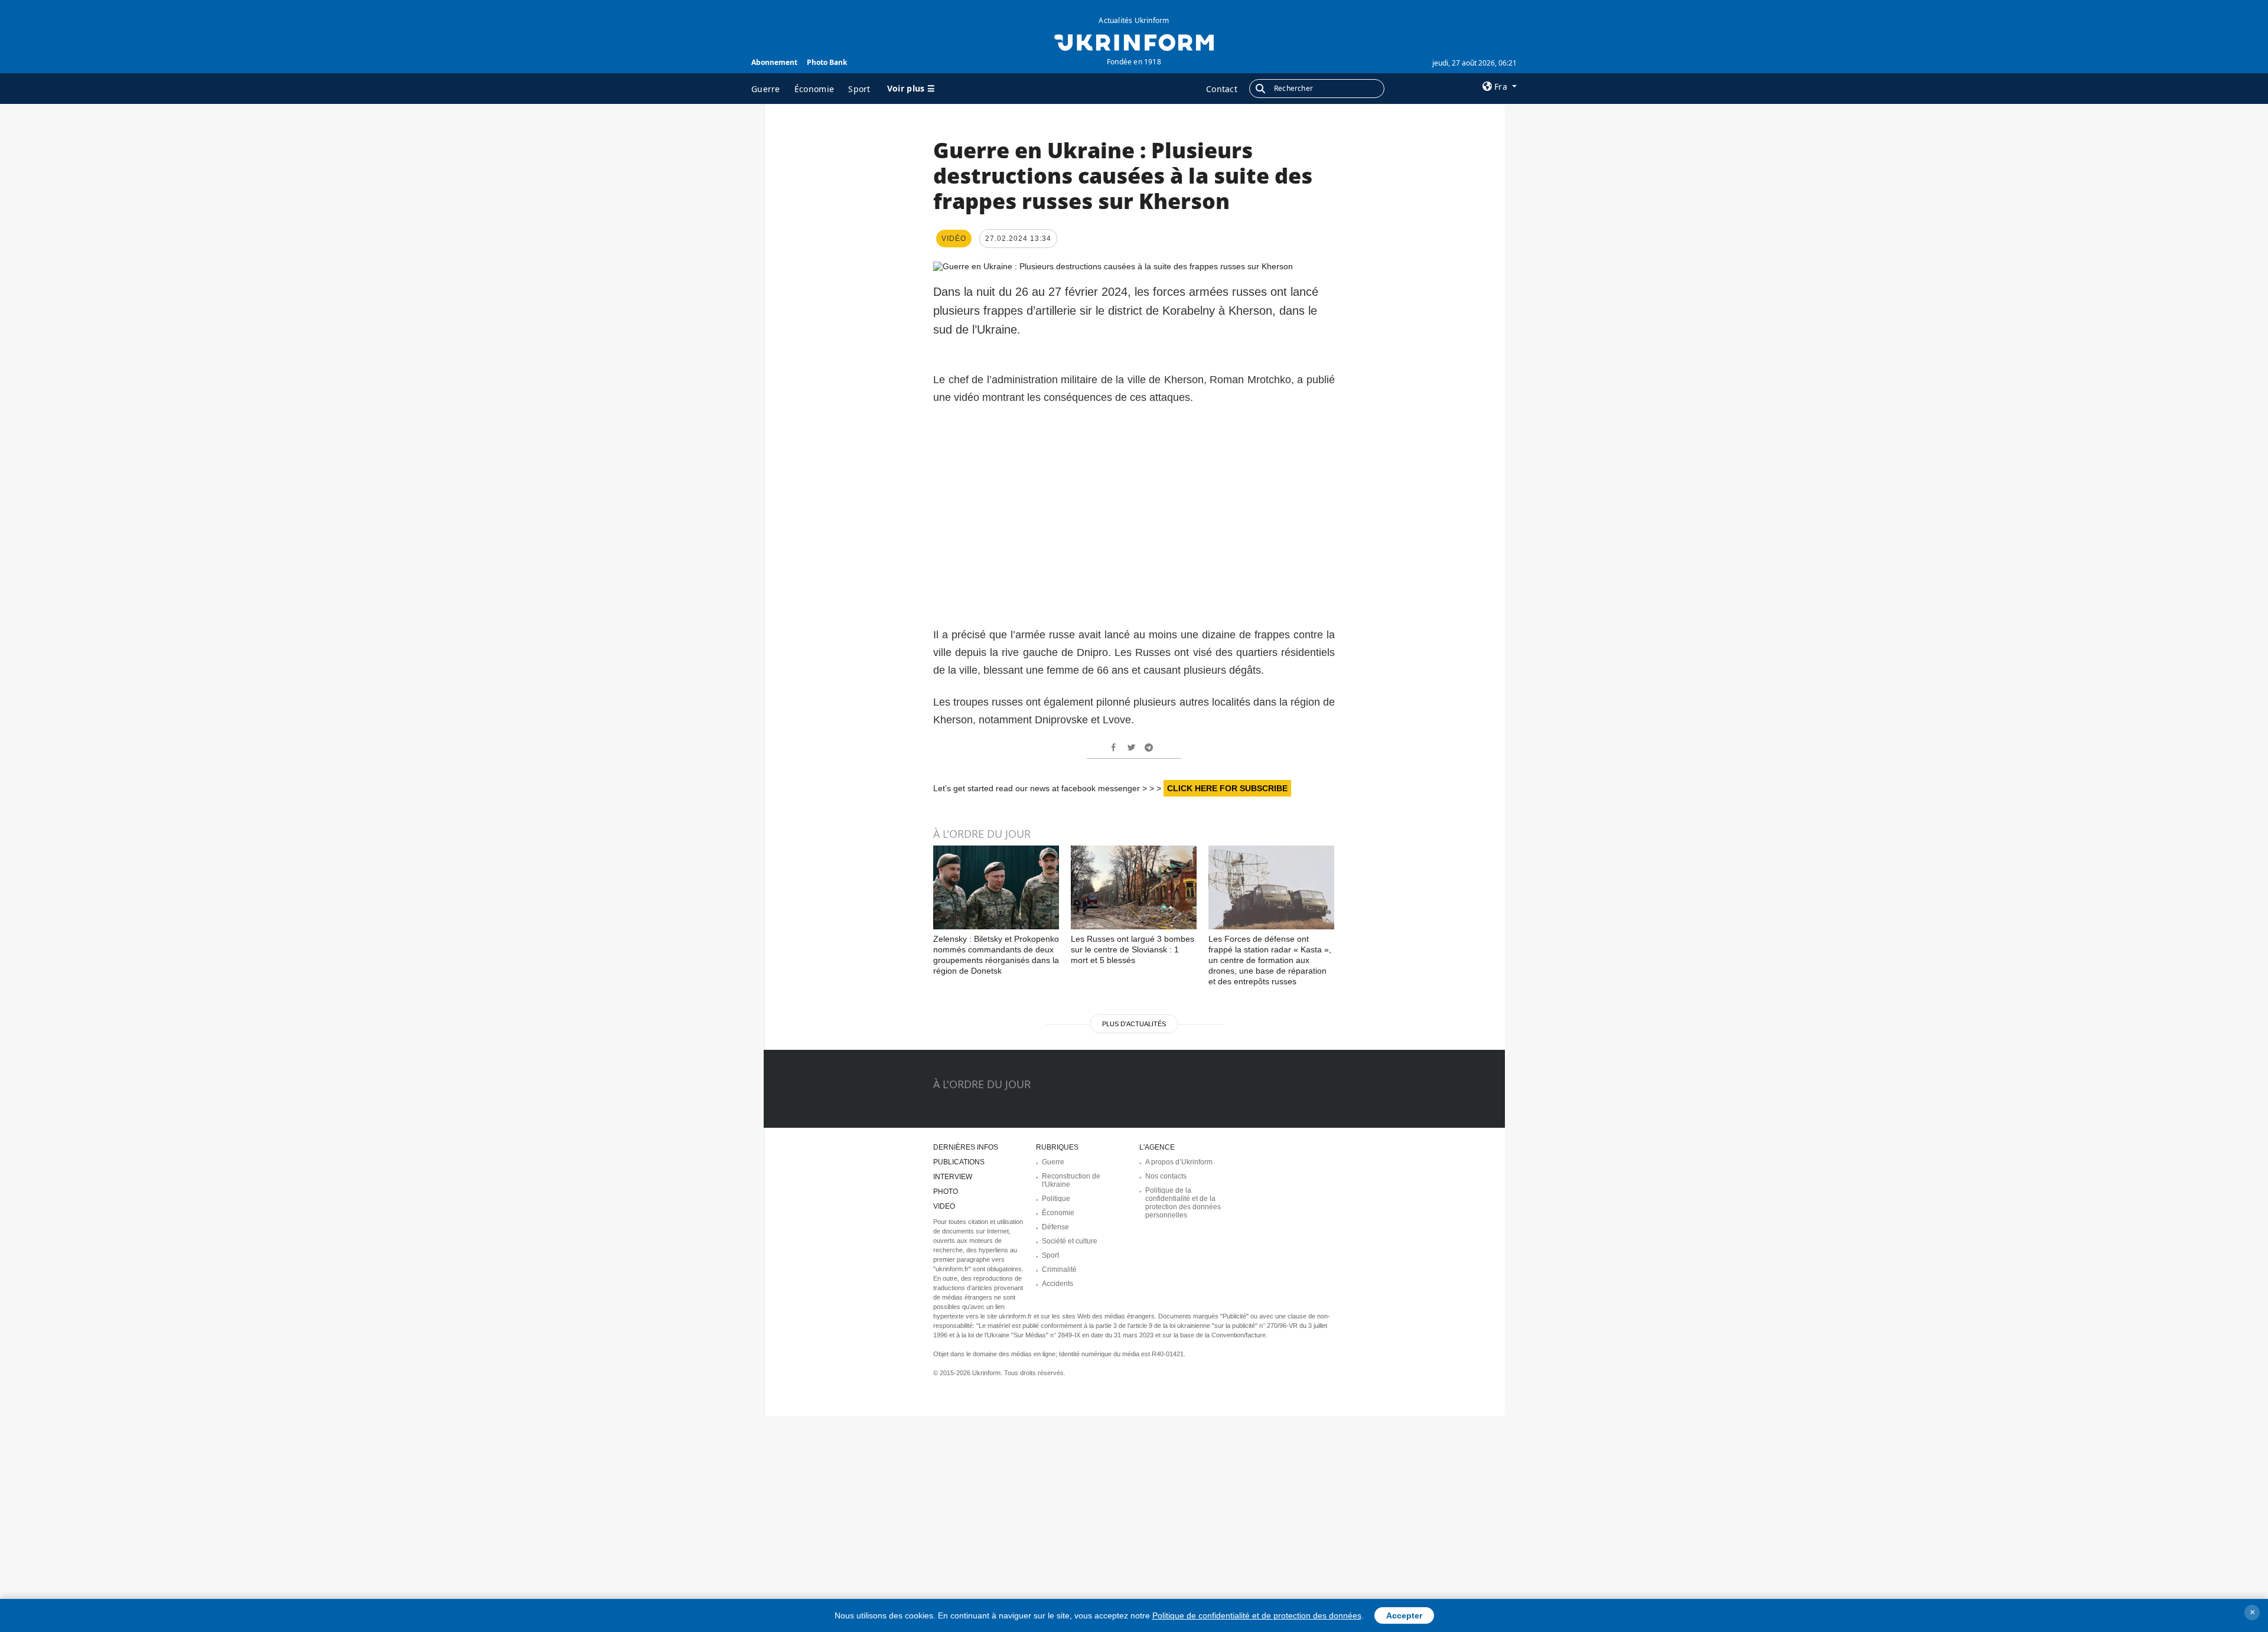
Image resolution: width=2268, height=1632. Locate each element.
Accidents (1058, 1284)
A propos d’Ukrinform (1179, 1162)
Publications (959, 1162)
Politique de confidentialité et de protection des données (1257, 1615)
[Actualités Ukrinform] (1134, 41)
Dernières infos (966, 1147)
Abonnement (774, 62)
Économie (814, 89)
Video (944, 1206)
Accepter (1404, 1615)
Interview (953, 1177)
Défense (1055, 1227)
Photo (946, 1192)
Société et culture (1070, 1241)
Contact (1222, 89)
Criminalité (1059, 1269)
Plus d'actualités (1134, 1024)
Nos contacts (1166, 1176)
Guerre (766, 89)
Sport (859, 89)
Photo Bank (827, 62)
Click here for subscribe (1227, 788)
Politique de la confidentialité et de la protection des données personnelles (1183, 1203)
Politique (1056, 1199)
